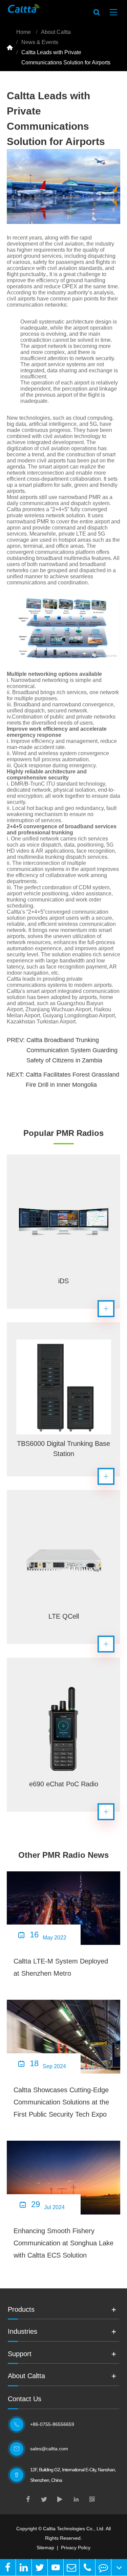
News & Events (40, 42)
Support (20, 2354)
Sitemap (45, 2548)
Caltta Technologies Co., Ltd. (74, 2529)
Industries (23, 2331)
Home (24, 32)
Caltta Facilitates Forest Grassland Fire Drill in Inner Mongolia (72, 1080)
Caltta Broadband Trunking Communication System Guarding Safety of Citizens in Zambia (72, 1050)
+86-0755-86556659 (52, 2424)
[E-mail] (71, 2567)
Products (21, 2309)
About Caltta (56, 32)
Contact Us (25, 2399)
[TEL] (87, 2567)
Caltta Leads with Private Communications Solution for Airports (66, 57)
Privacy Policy (76, 2548)
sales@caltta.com (49, 2449)
